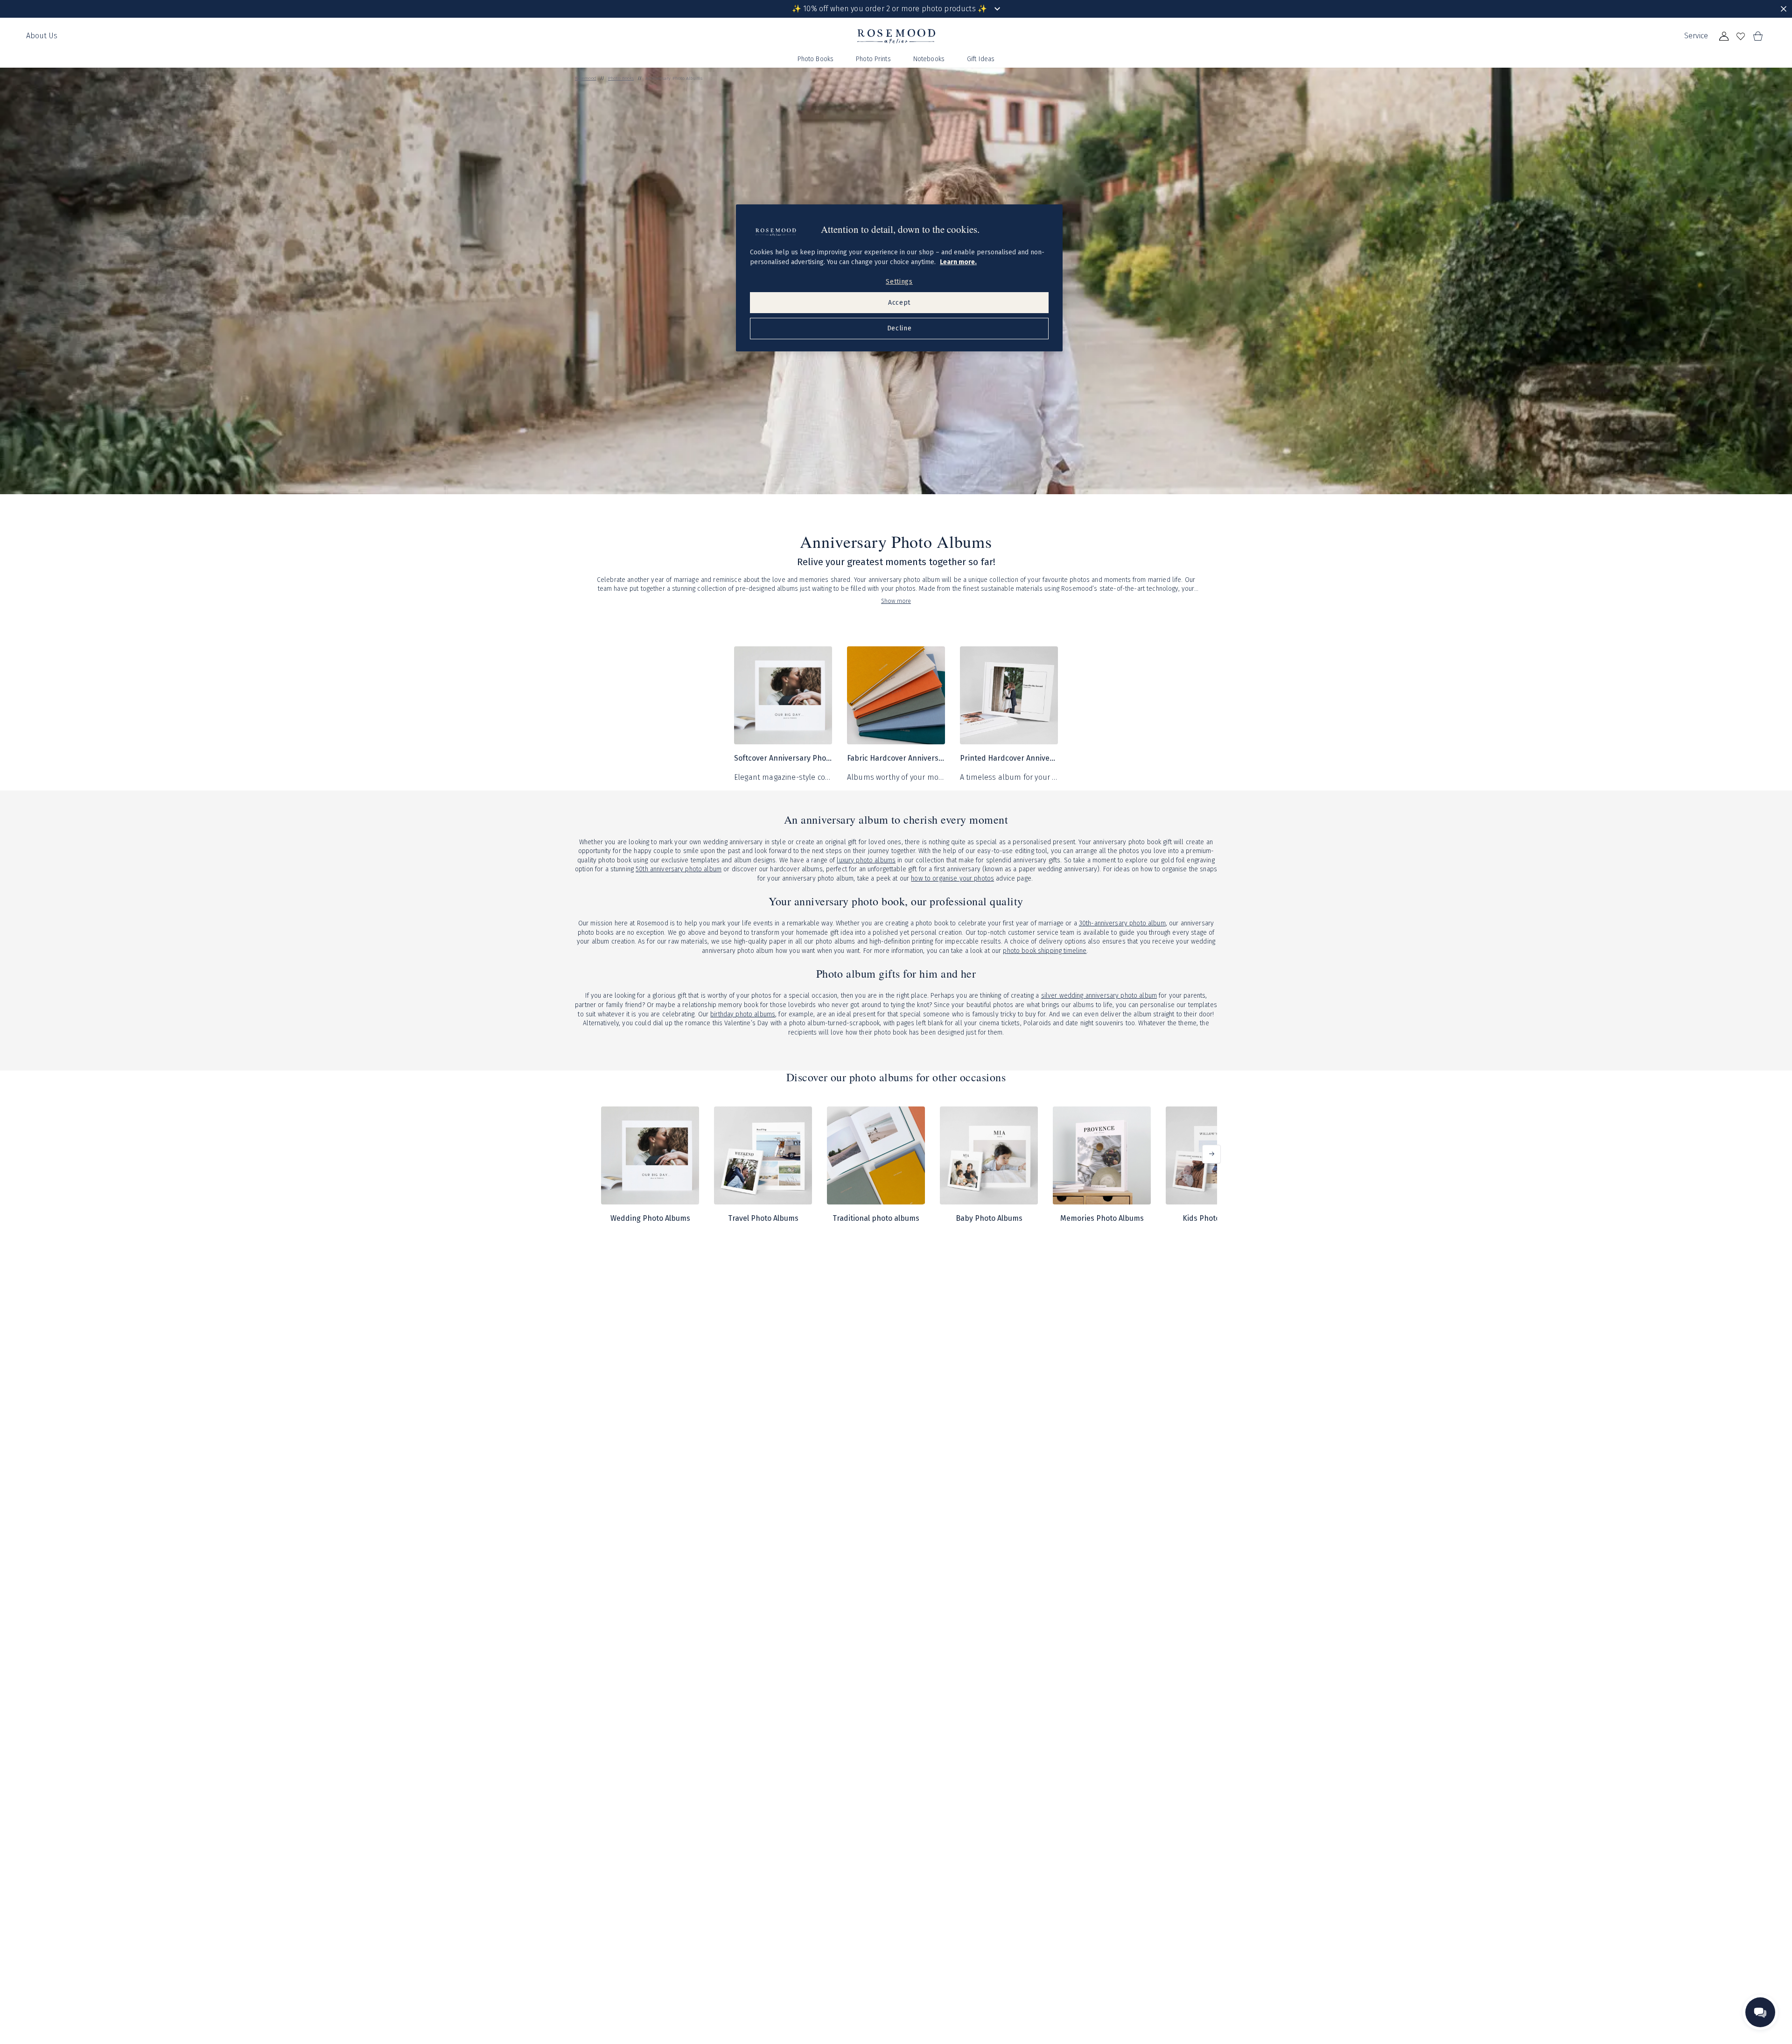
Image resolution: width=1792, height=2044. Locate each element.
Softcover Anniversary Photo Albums (783, 758)
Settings (899, 282)
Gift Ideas (981, 59)
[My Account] (1724, 36)
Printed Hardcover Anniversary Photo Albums (1009, 758)
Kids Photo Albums (1215, 1218)
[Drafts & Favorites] (1741, 36)
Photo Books (816, 59)
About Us (42, 36)
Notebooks (929, 59)
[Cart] (1757, 36)
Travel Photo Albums (763, 1218)
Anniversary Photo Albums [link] (674, 78)
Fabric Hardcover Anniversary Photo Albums (896, 758)
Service (1696, 36)
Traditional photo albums (876, 1218)
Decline (899, 328)
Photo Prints (873, 59)
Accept (899, 303)
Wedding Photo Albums (650, 1218)
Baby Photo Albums (989, 1218)
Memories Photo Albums (1102, 1218)
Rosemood (586, 78)
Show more (896, 601)
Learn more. (958, 262)
